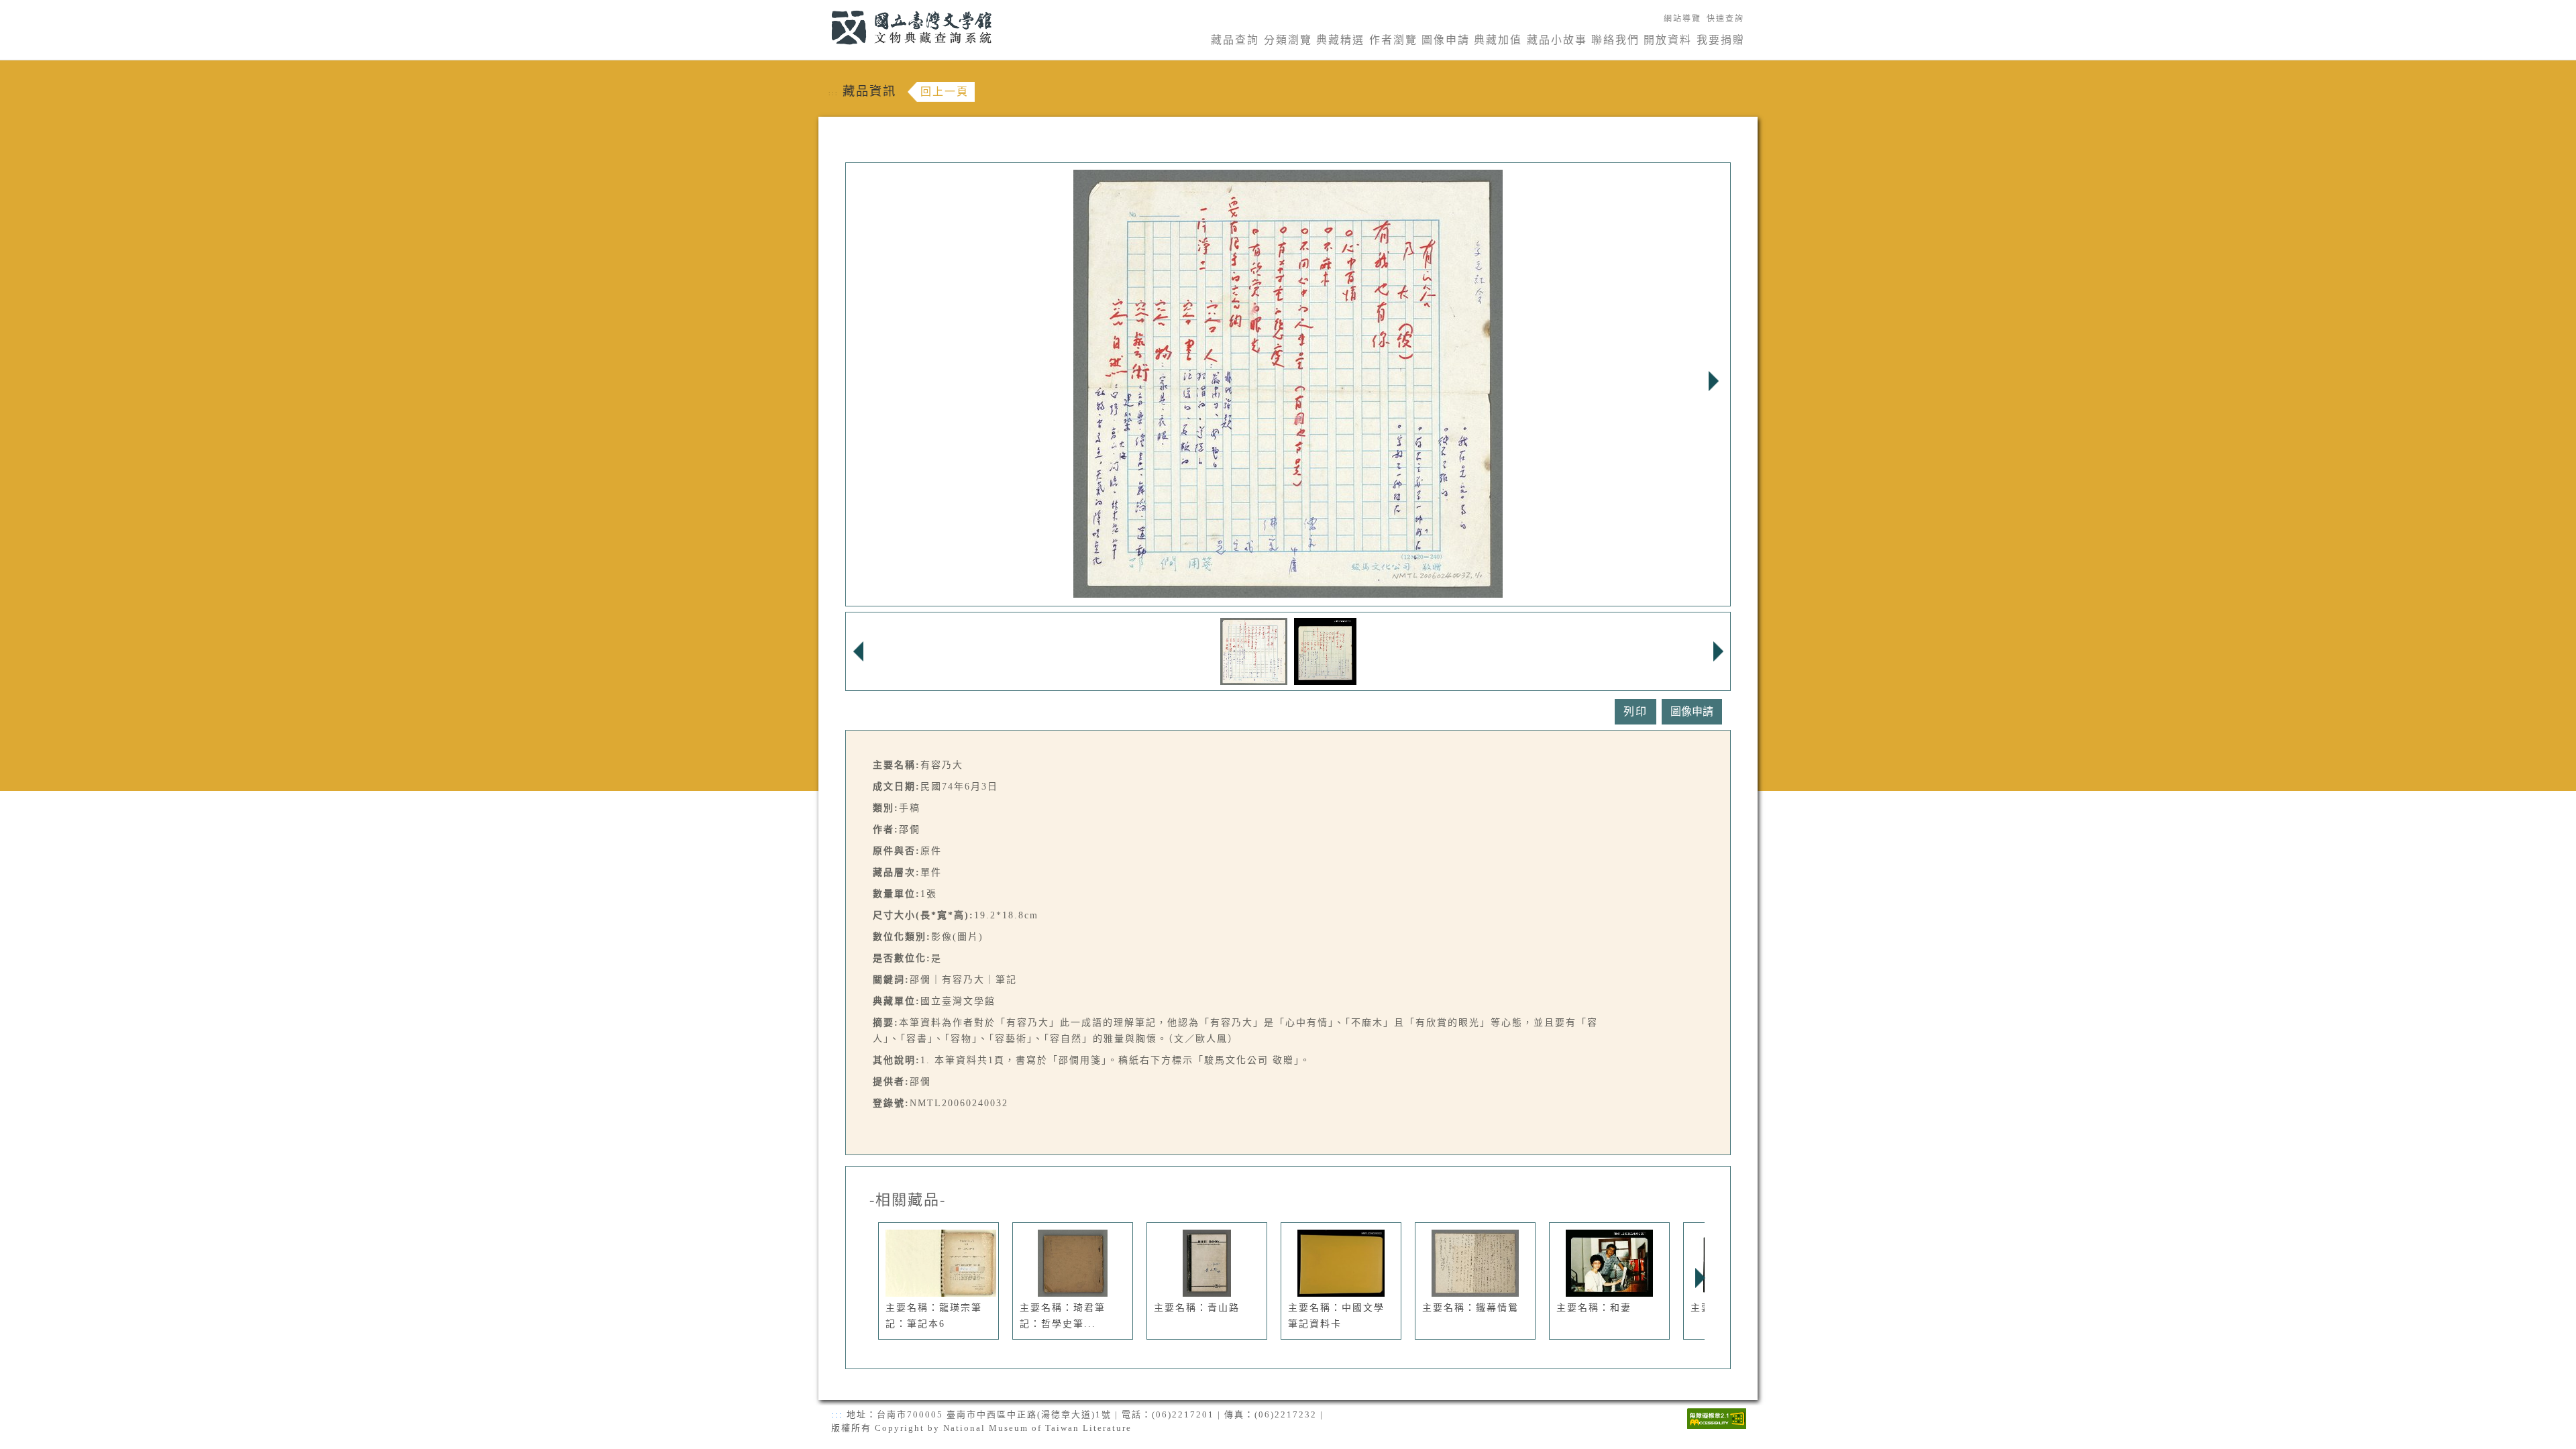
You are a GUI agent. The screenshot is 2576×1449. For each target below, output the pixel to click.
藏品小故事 (1557, 40)
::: (823, 8)
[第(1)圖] (1254, 650)
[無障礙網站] (1717, 1417)
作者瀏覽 (1393, 40)
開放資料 (1668, 40)
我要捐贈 (1721, 40)
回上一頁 (945, 92)
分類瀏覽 (1288, 40)
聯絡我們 (1615, 40)
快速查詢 (1725, 19)
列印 (1635, 711)
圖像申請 (1446, 40)
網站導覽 (1682, 19)
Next (1713, 381)
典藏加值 (1498, 40)
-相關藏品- (908, 1200)
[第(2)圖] (1325, 650)
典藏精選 (1340, 40)
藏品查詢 (1235, 40)
